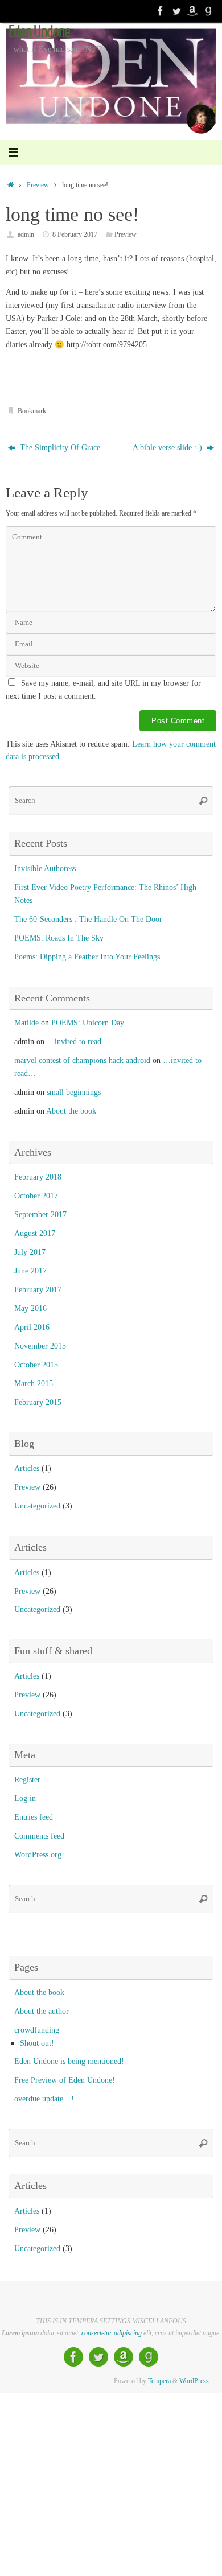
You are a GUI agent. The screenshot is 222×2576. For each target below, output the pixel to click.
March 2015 (34, 1384)
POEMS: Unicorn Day (88, 1023)
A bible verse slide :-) (168, 448)
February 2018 (38, 1177)
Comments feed (39, 1836)
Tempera (159, 2381)
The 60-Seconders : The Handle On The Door (88, 919)
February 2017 (38, 1290)
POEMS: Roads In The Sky (59, 938)
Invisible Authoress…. (50, 869)
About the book (71, 1111)
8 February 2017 (75, 234)
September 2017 (40, 1215)
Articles (27, 1468)
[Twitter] (176, 11)
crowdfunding (37, 2030)
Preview (38, 185)
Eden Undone (39, 32)
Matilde (26, 1023)
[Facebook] (161, 11)
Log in (25, 1798)
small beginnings (74, 1092)
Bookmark (32, 411)
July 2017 (30, 1252)
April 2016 (32, 1327)
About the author (42, 2011)
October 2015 (36, 1365)
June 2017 (30, 1271)
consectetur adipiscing (112, 2333)
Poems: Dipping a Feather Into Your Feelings (87, 957)
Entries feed (34, 1817)
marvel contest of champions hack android (82, 1060)
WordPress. (195, 2381)
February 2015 (38, 1402)
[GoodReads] (208, 11)
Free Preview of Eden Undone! (65, 2080)
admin (26, 234)
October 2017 (36, 1196)
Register (27, 1780)
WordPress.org (38, 1855)
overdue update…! (44, 2099)
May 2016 (30, 1308)
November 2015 (40, 1346)
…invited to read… (78, 1042)
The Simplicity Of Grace (59, 448)
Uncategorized (37, 1506)
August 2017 (35, 1233)
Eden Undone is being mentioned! (69, 2061)
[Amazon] (192, 11)
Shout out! (37, 2043)
